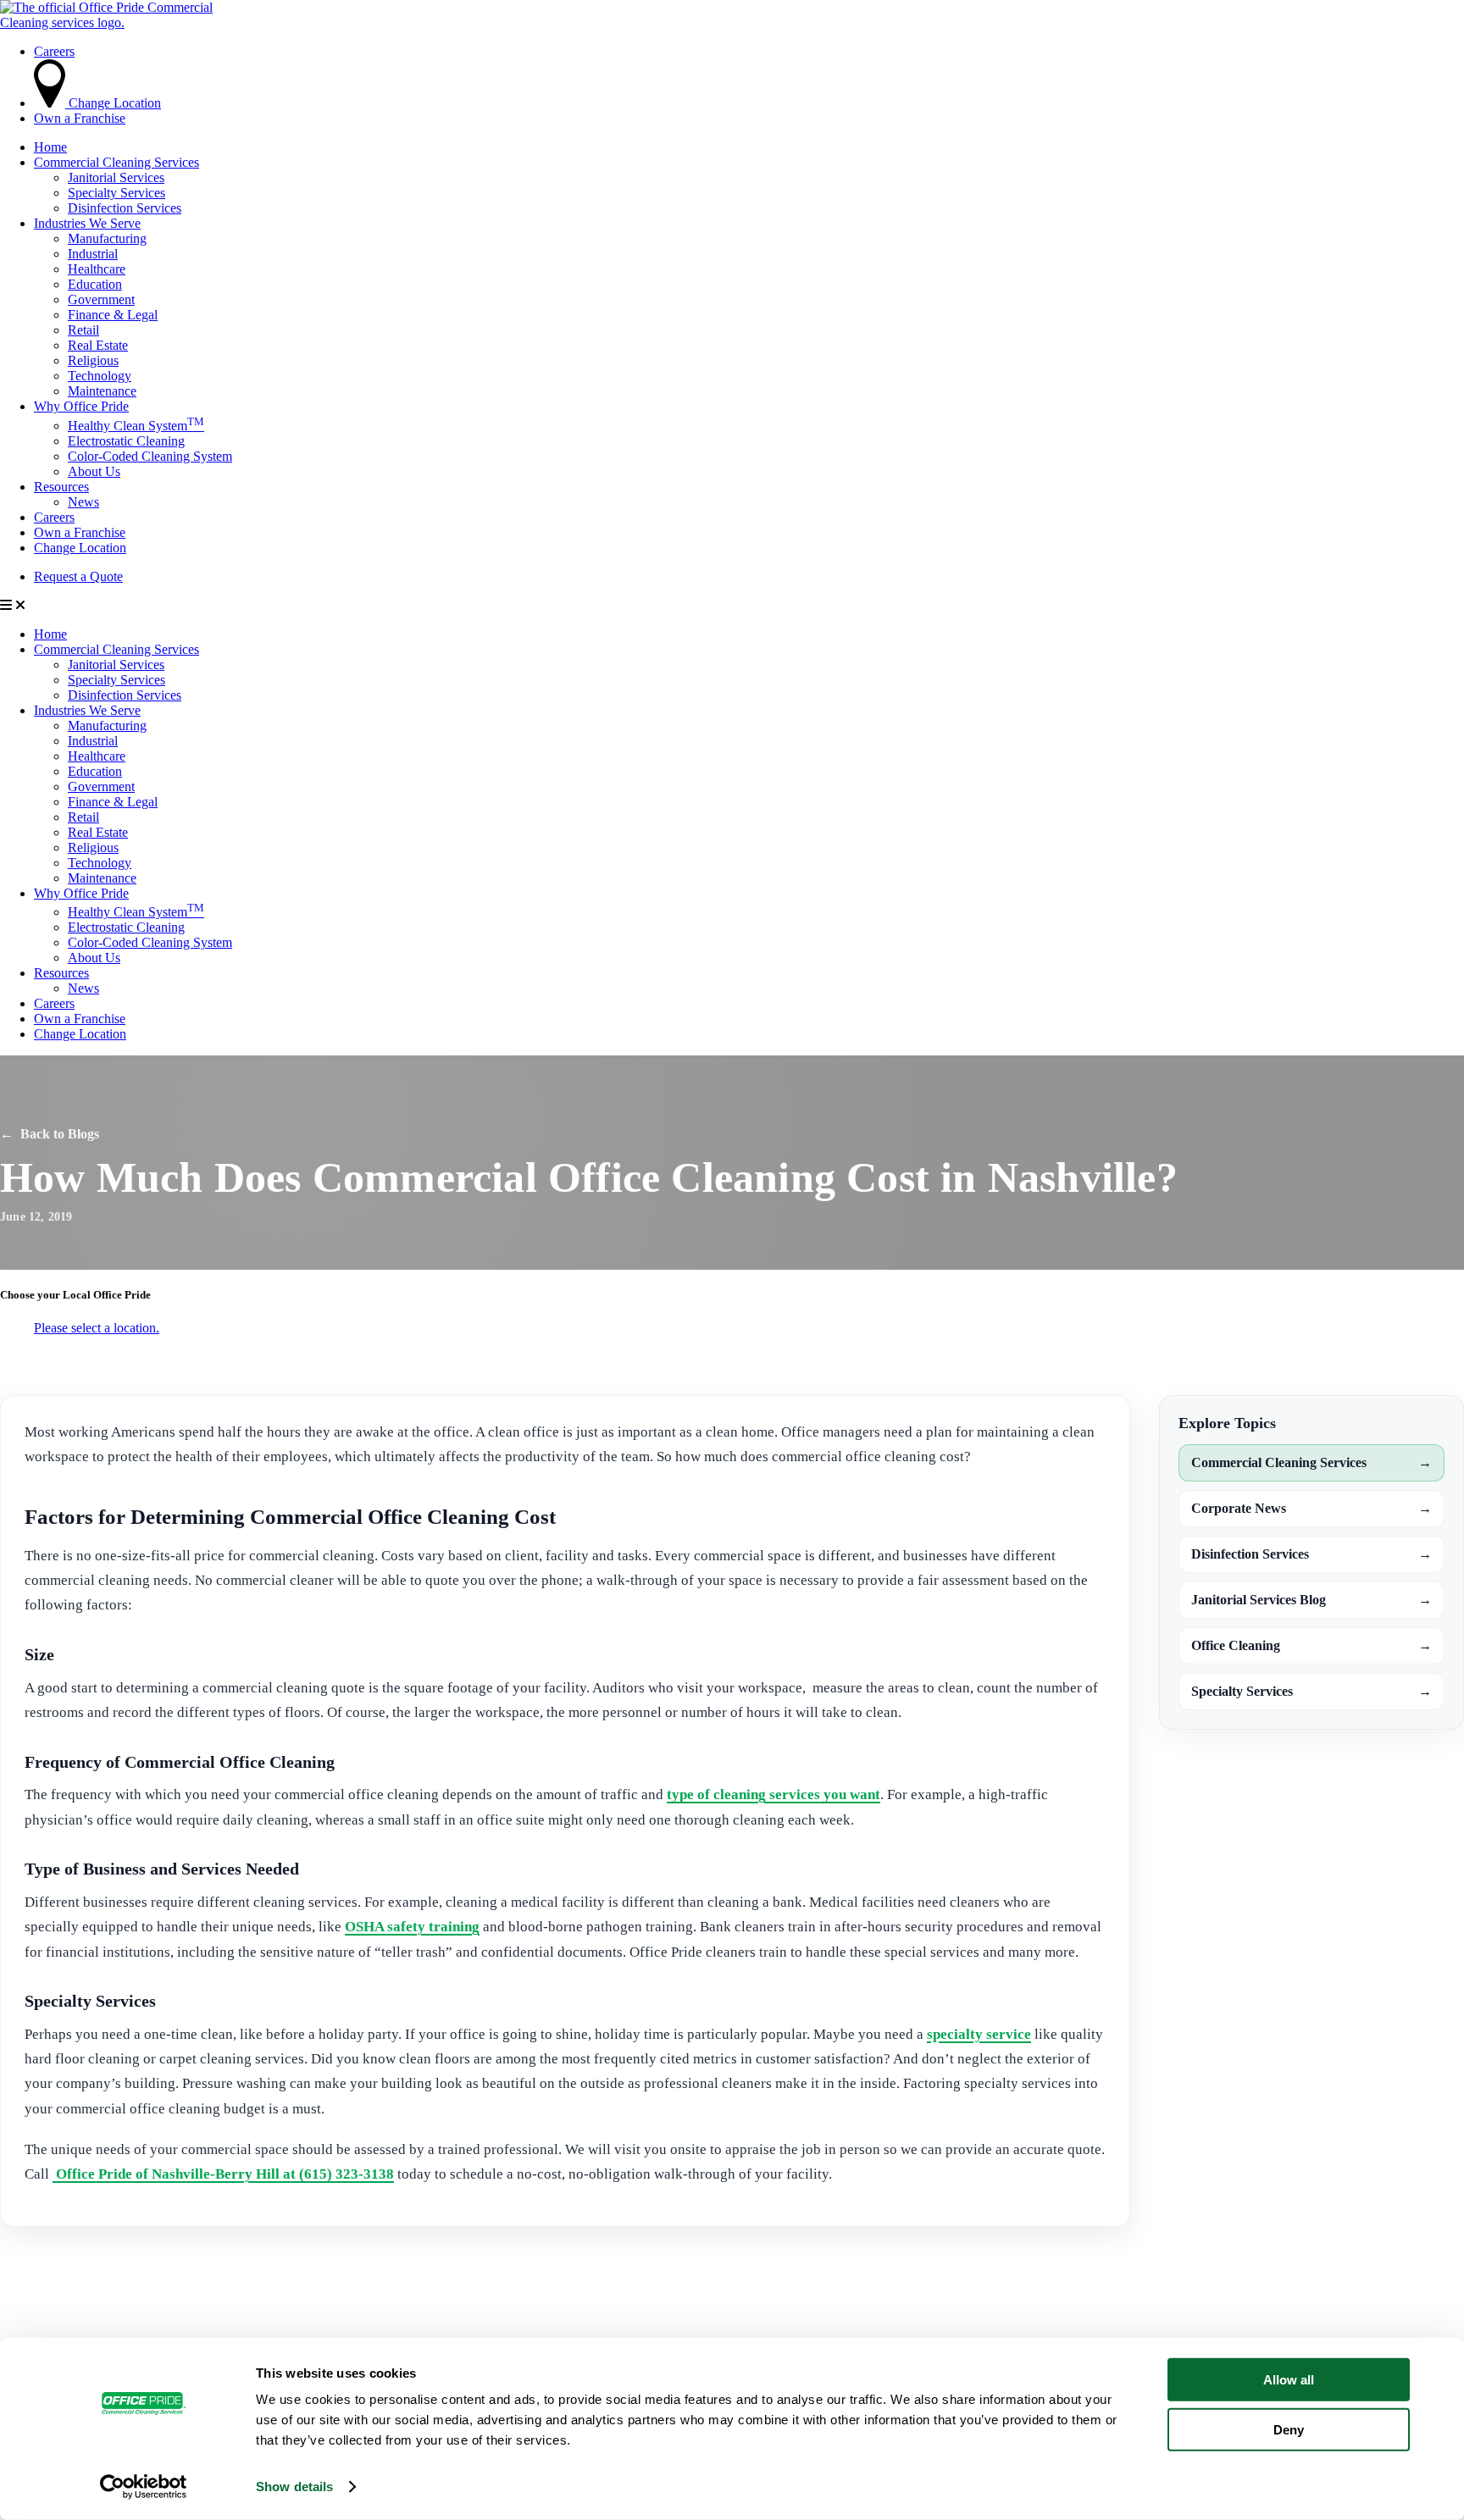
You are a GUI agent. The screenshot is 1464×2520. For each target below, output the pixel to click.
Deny (1289, 2429)
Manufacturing (107, 238)
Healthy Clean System (136, 426)
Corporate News (1311, 1508)
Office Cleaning (1311, 1645)
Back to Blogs (50, 1134)
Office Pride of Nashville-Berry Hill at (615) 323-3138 (223, 2174)
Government (101, 299)
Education (95, 284)
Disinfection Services (125, 208)
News (83, 502)
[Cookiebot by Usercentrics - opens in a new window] (144, 2487)
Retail (83, 330)
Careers (54, 517)
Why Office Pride (81, 406)
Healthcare (97, 269)
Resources (61, 487)
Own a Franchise (80, 532)
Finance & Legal (113, 315)
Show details (294, 2487)
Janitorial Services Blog (1311, 1600)
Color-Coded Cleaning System (150, 456)
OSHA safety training (412, 1927)
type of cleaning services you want (774, 1794)
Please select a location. (97, 1328)
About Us (94, 471)
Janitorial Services (116, 177)
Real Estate (98, 345)
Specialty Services (116, 193)
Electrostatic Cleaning (126, 441)
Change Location (80, 548)
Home (50, 147)
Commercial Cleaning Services (116, 162)
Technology (100, 376)
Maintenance (102, 391)
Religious (93, 360)
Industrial (93, 254)
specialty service (979, 2034)
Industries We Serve (87, 223)
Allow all (1289, 2380)
